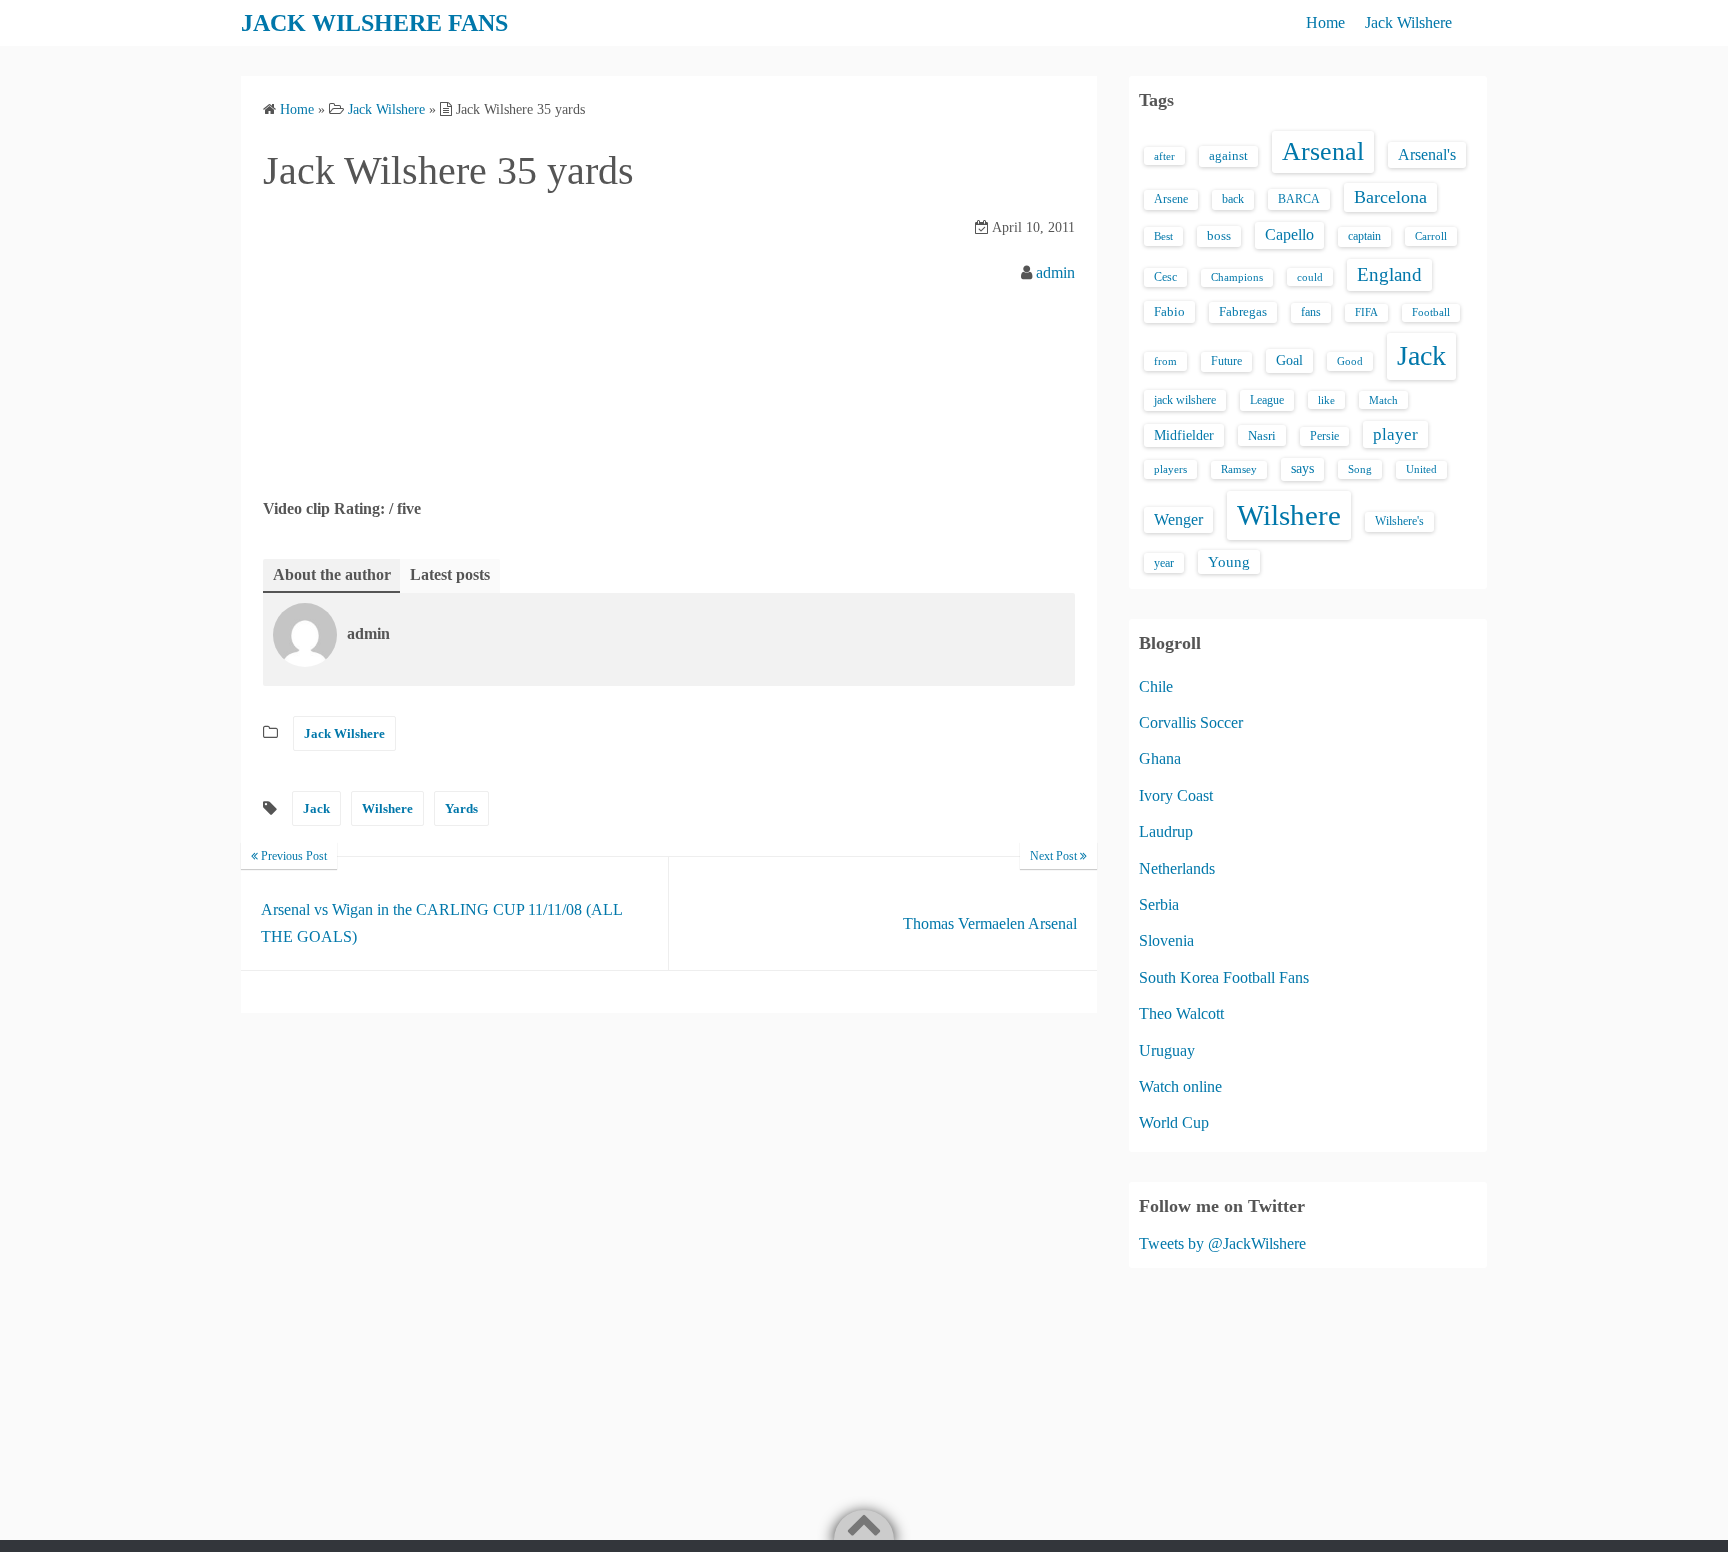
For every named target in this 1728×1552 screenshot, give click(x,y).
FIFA (1366, 312)
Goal (1289, 360)
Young (1229, 562)
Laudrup (1166, 831)
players (1170, 469)
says (1302, 468)
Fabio (1169, 311)
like (1326, 400)
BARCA (1299, 199)
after (1164, 156)
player (1395, 434)
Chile (1156, 686)
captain (1364, 236)
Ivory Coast (1176, 795)
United (1421, 469)
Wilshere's (1399, 521)
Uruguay (1167, 1050)
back (1233, 199)
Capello (1289, 234)
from (1165, 361)
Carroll (1431, 236)
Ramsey (1239, 469)
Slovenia (1166, 940)
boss (1219, 236)
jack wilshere (1185, 400)
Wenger (1178, 519)
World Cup (1174, 1122)
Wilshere (387, 808)
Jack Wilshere (1408, 22)
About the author (332, 574)
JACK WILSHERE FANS (374, 23)
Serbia (1159, 904)
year (1164, 563)
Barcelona (1390, 197)
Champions (1237, 277)
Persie (1324, 436)
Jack (316, 808)
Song (1360, 469)
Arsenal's (1427, 154)
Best (1163, 236)
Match (1383, 400)
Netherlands (1177, 868)
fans (1311, 312)
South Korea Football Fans (1224, 977)
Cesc (1165, 277)
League (1267, 400)
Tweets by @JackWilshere (1222, 1243)
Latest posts (450, 574)
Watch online (1180, 1086)
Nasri (1262, 435)
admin (1055, 272)
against (1228, 156)
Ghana (1160, 758)
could (1310, 277)
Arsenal (1323, 151)
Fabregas (1243, 312)
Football (1431, 312)
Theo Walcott (1181, 1013)
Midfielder (1184, 435)
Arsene (1171, 199)
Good (1350, 361)
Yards (461, 808)
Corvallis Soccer (1191, 722)
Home (1325, 22)
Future (1226, 361)
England (1389, 274)
